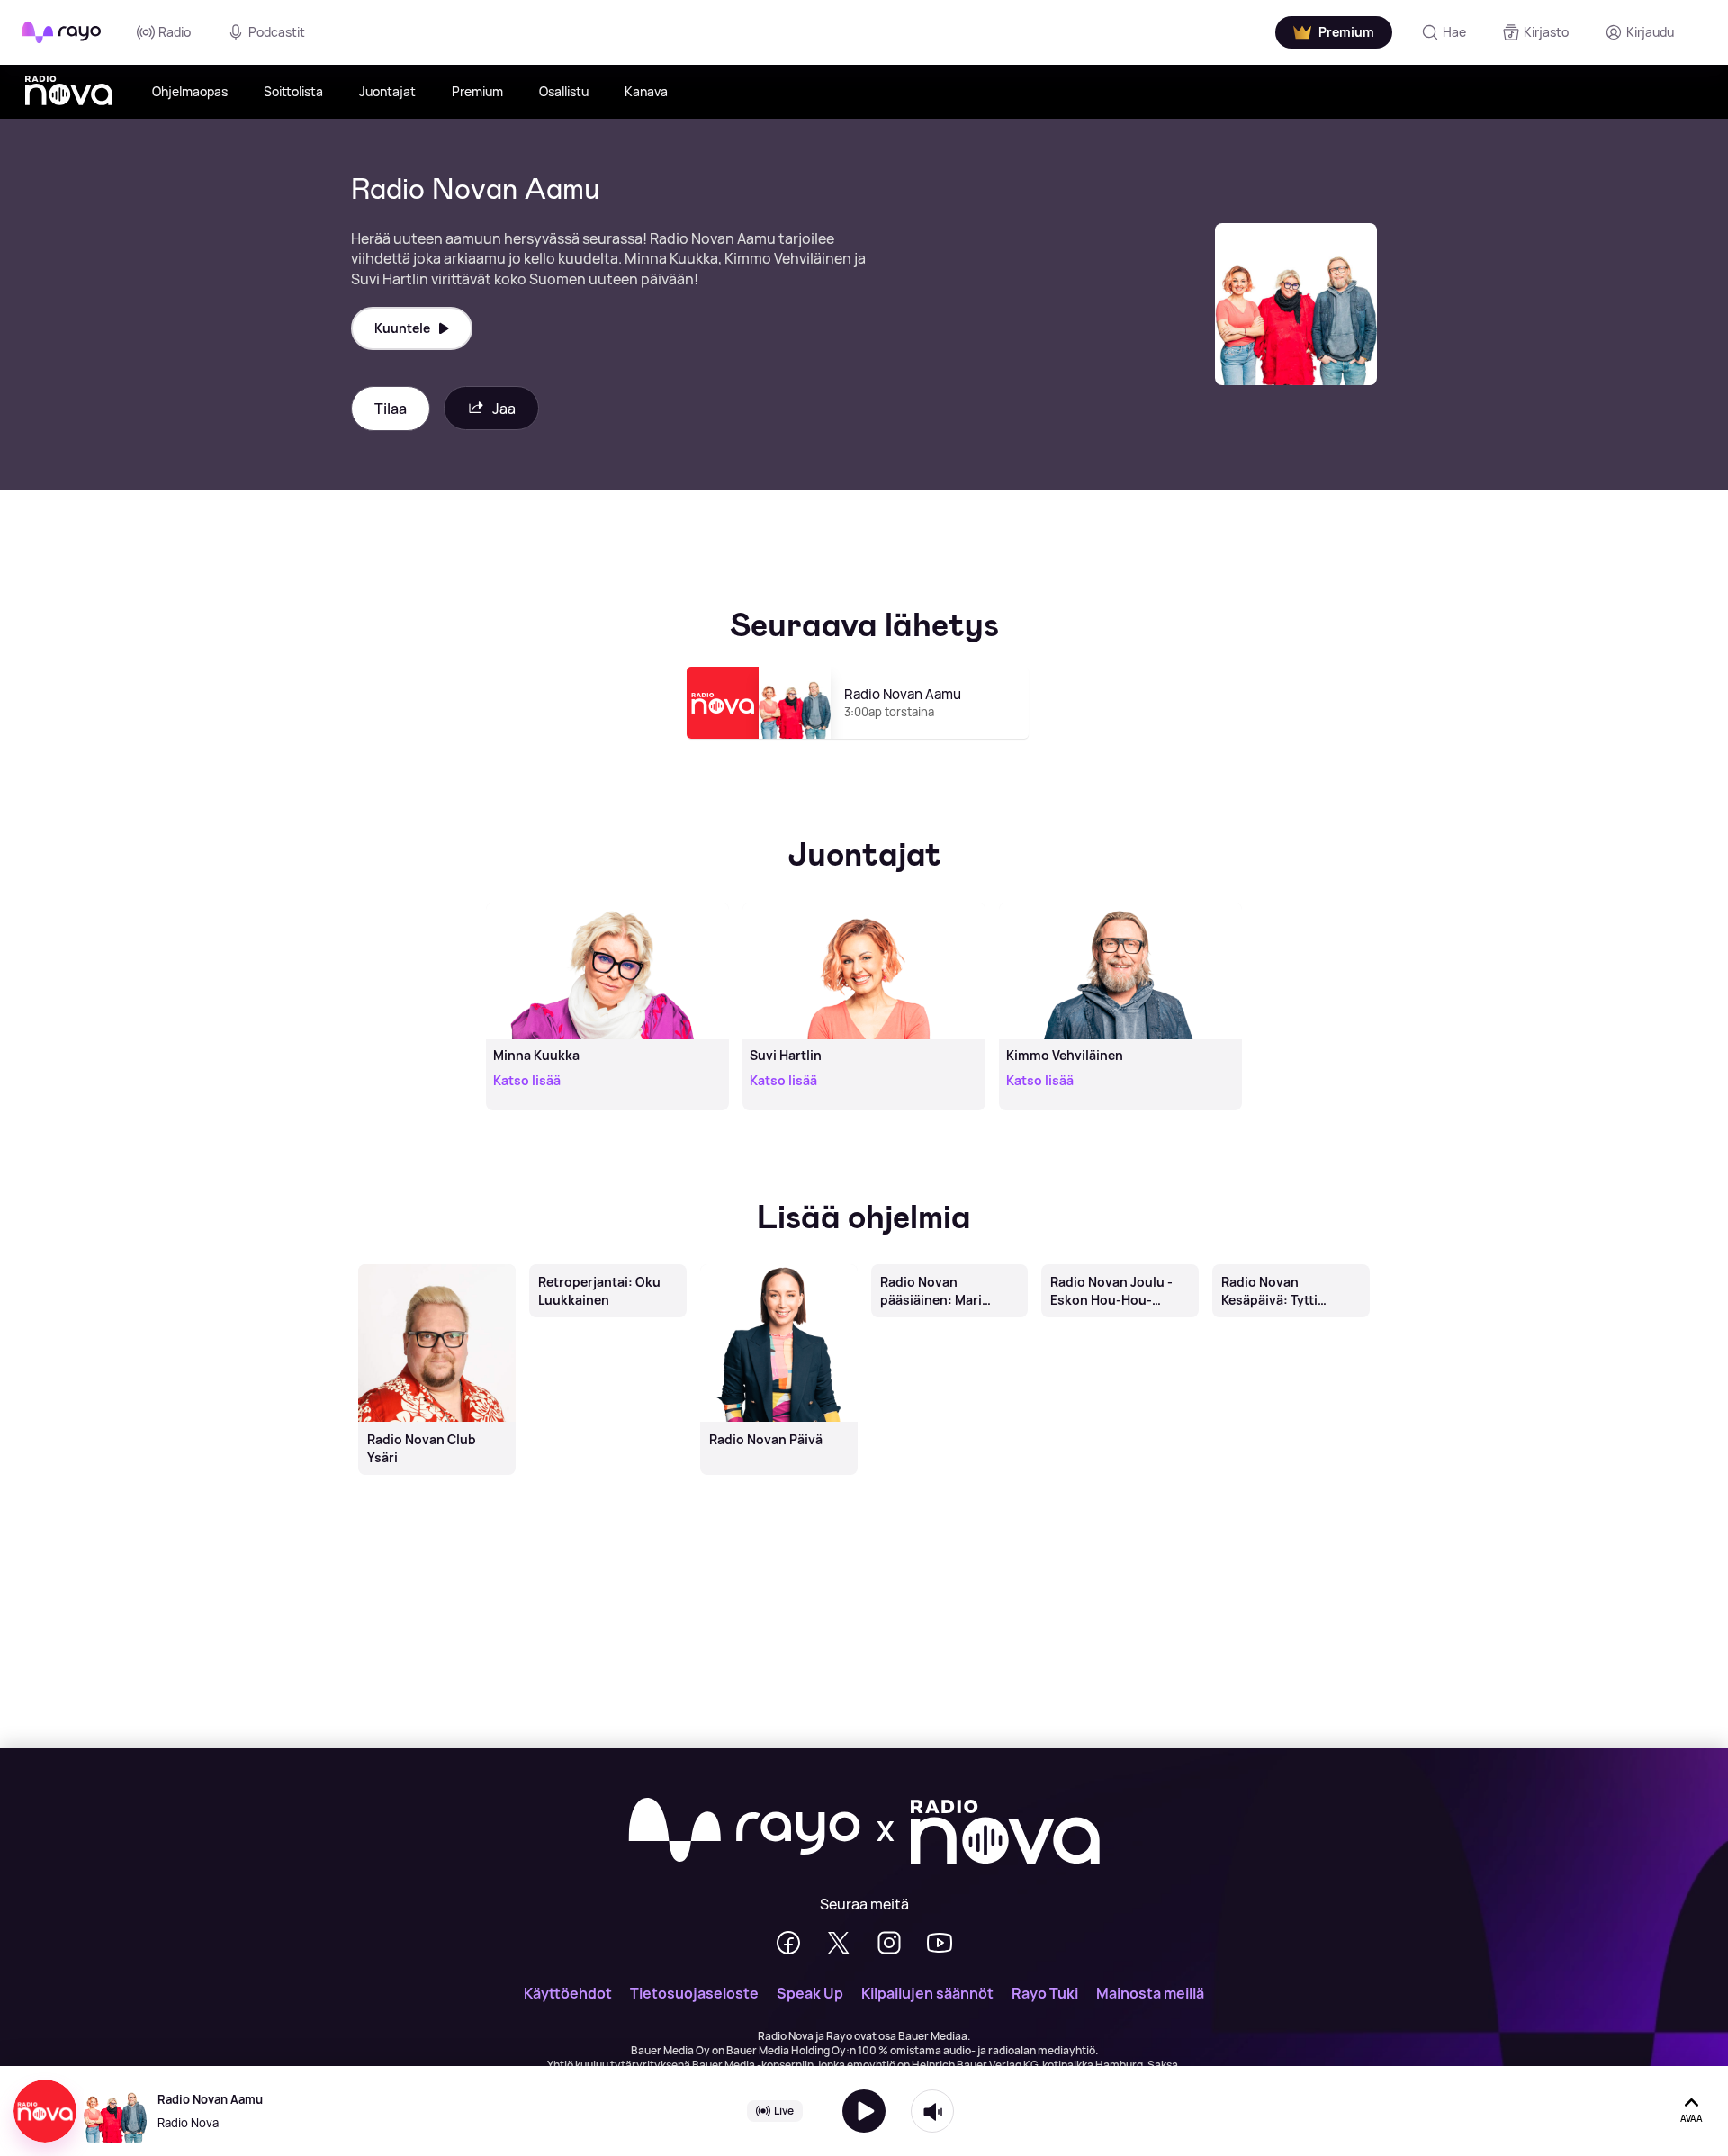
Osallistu (564, 91)
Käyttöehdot (568, 1993)
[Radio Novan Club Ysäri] (436, 1266)
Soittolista (293, 91)
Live (784, 2111)
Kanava (646, 91)
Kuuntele (402, 328)
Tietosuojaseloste (694, 1993)
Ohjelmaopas (190, 91)
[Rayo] (744, 1831)
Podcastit (277, 32)
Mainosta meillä (1150, 1993)
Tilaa (391, 409)
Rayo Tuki (1045, 1993)
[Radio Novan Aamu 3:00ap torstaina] (864, 747)
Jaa (504, 409)
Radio (175, 32)
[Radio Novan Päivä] (778, 1266)
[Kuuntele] (864, 2111)
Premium (477, 91)
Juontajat (387, 91)
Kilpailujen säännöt (927, 1993)
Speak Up (810, 1993)
